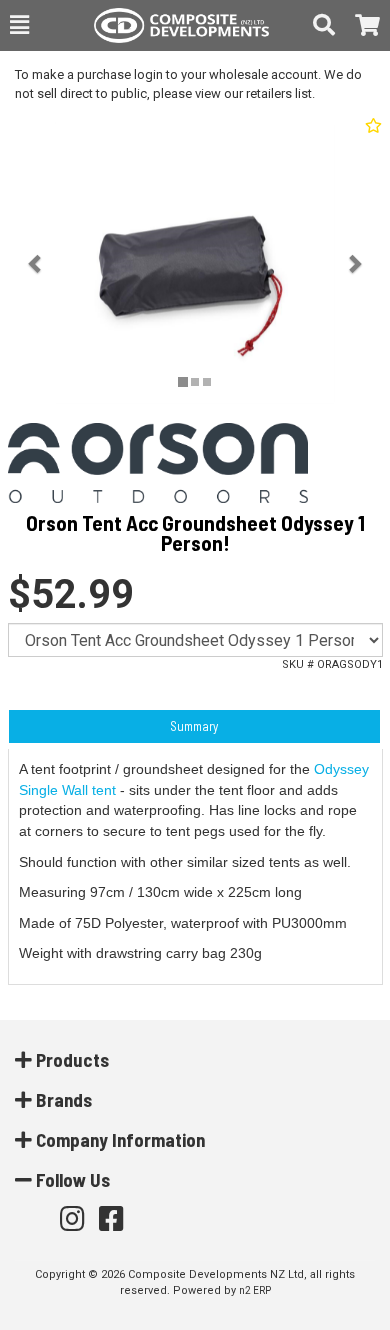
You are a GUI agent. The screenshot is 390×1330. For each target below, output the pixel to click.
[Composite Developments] (171, 25)
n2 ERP (255, 1290)
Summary (194, 726)
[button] (19, 25)
